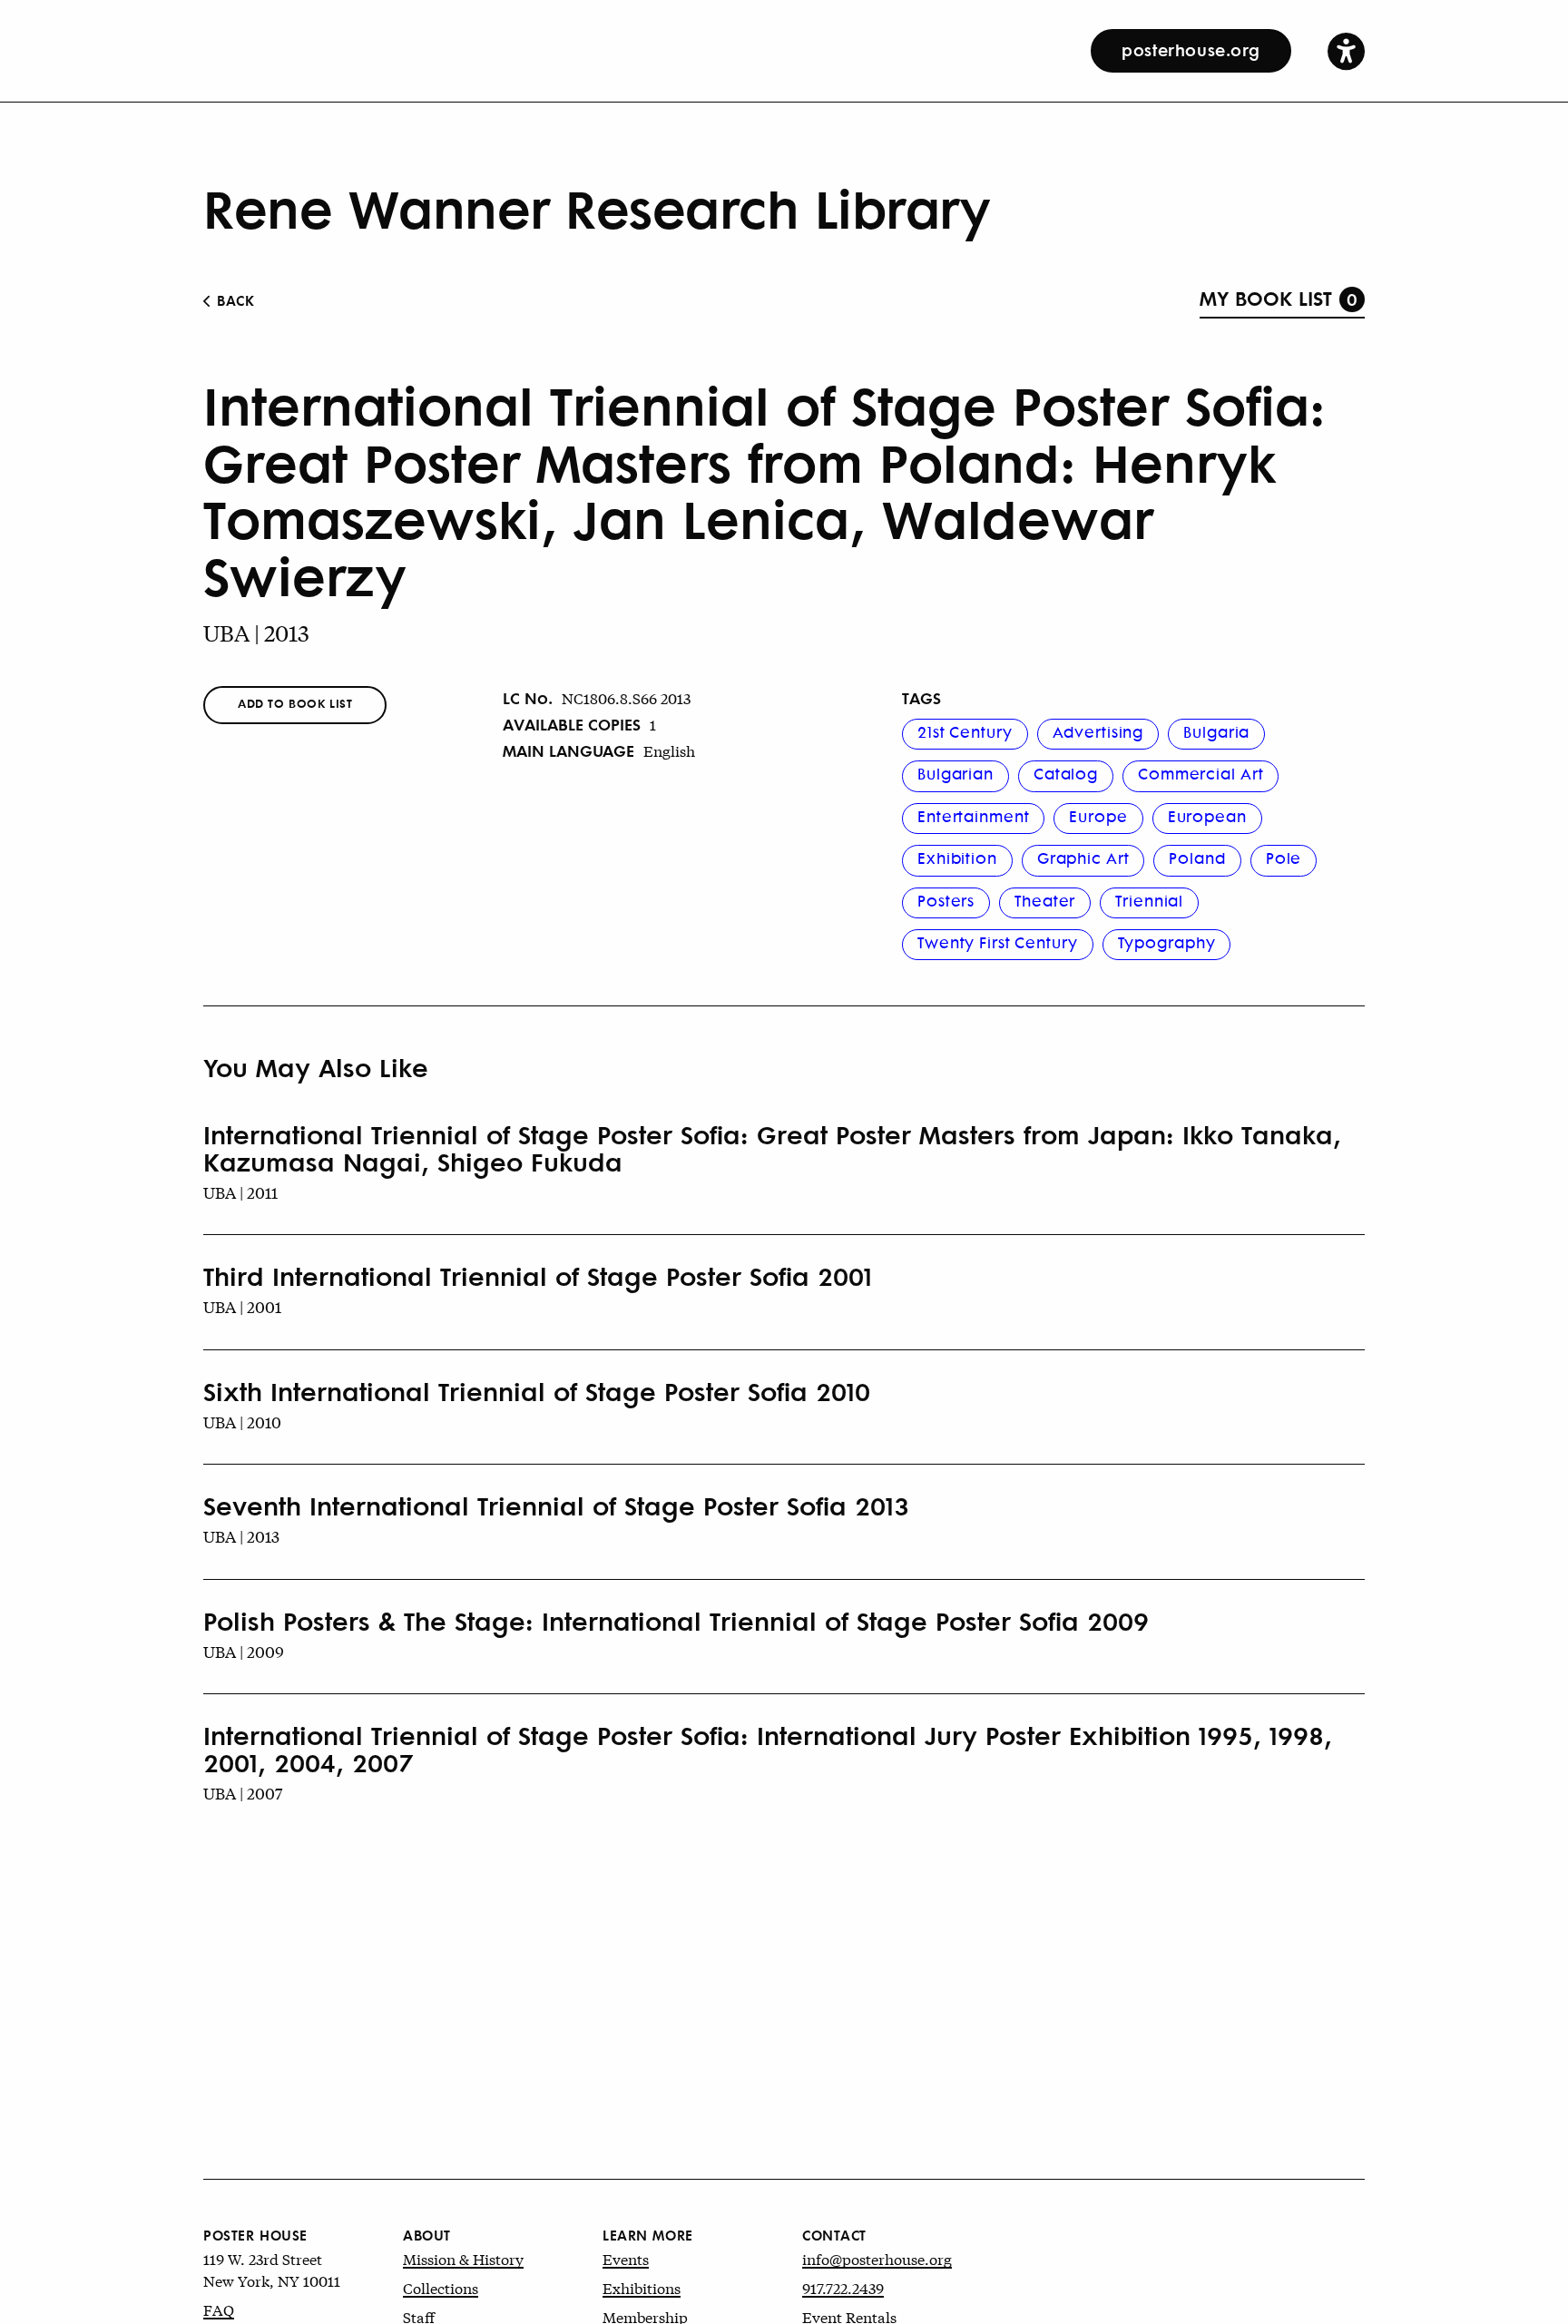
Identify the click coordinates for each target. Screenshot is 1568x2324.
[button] (1346, 50)
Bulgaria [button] (1216, 731)
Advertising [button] (1098, 731)
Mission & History (463, 2258)
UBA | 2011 (240, 1192)
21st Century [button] (965, 731)
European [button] (1207, 816)
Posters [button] (946, 900)
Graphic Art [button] (1083, 858)
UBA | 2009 (244, 1651)
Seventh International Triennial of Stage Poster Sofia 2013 (556, 1505)
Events (626, 2258)
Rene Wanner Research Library (597, 207)
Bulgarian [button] (955, 773)
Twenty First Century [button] (998, 942)
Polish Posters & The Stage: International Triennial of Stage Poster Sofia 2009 (676, 1621)
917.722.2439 (843, 2287)
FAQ (219, 2309)
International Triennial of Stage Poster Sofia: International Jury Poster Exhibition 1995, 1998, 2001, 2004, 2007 (768, 1749)
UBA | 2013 (256, 633)
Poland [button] (1197, 858)
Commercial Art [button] (1200, 773)
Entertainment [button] (973, 816)
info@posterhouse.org (877, 2258)
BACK (234, 300)
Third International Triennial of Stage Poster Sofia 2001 (538, 1276)
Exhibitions (642, 2287)
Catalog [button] (1066, 773)
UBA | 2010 (242, 1422)
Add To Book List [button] (295, 703)
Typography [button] (1167, 942)
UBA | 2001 (242, 1306)
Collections (441, 2287)
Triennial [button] (1149, 900)
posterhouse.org (1191, 49)
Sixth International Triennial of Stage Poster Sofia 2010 (537, 1391)
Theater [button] (1045, 900)
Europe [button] (1098, 816)
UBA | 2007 (243, 1793)
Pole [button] (1284, 858)
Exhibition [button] (957, 858)
